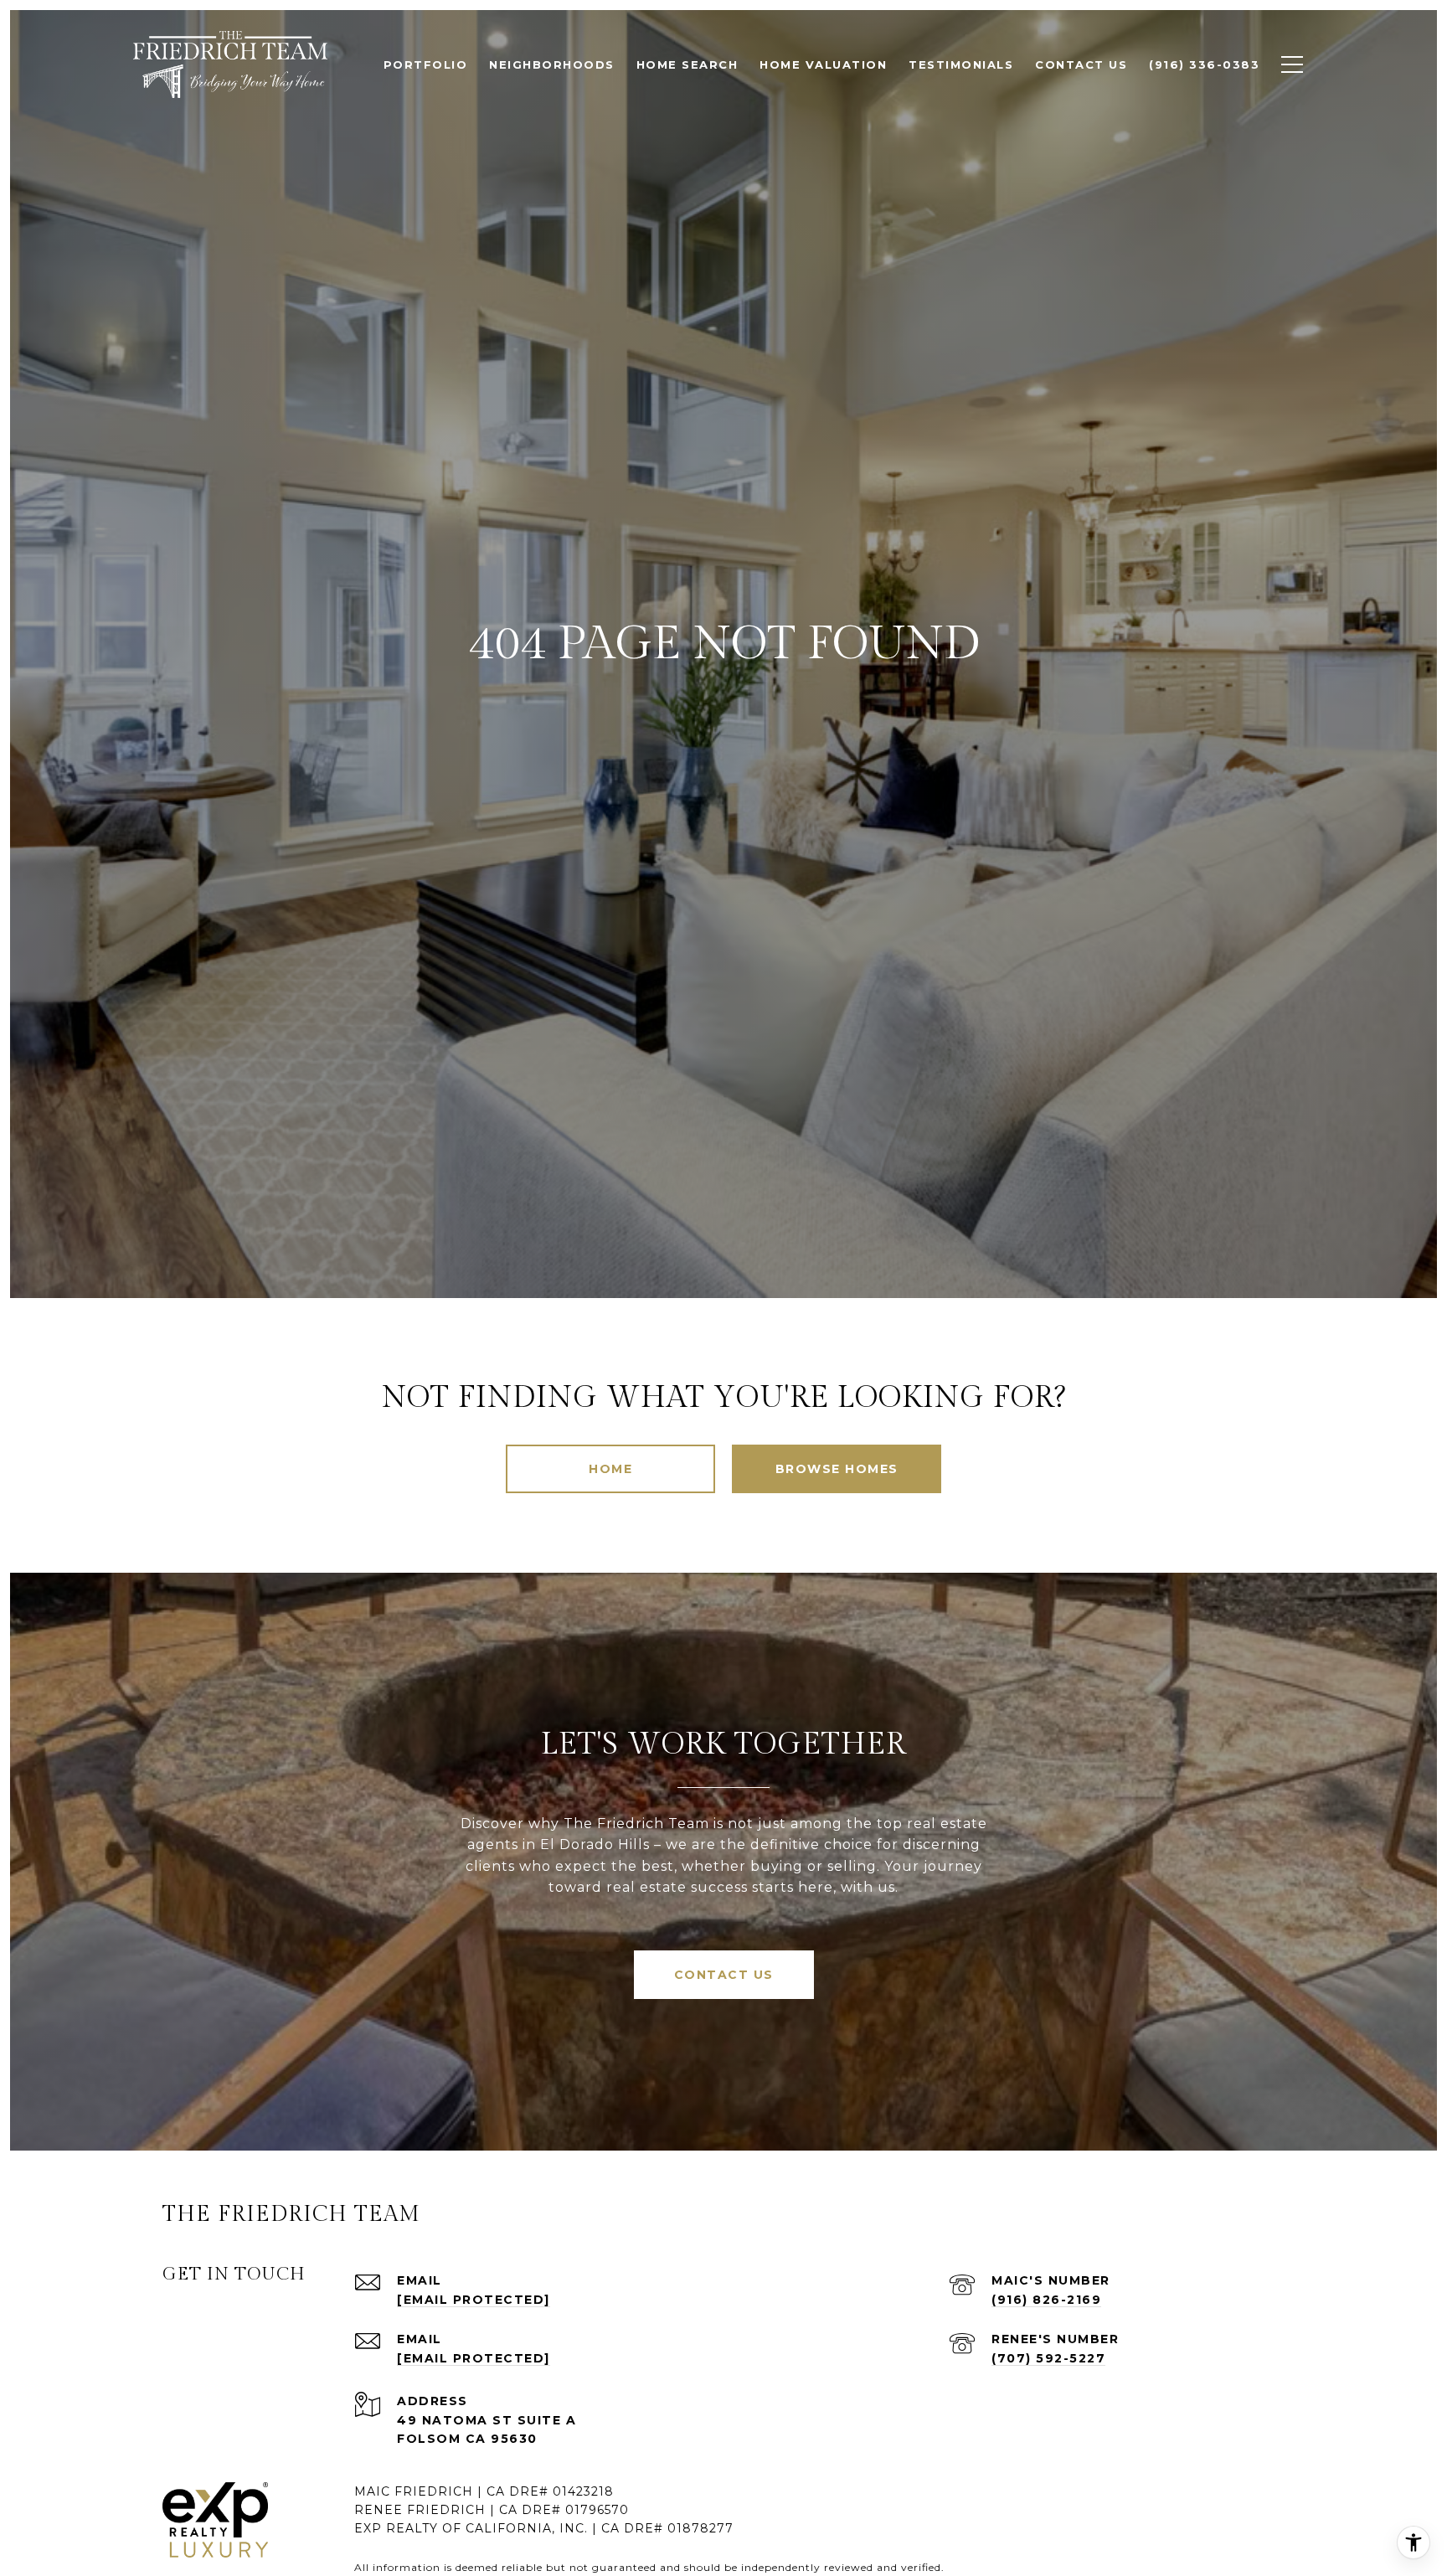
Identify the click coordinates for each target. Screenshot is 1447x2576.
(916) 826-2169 (1046, 2300)
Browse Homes (837, 1469)
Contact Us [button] (724, 1975)
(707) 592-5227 (1048, 2358)
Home (610, 1469)
